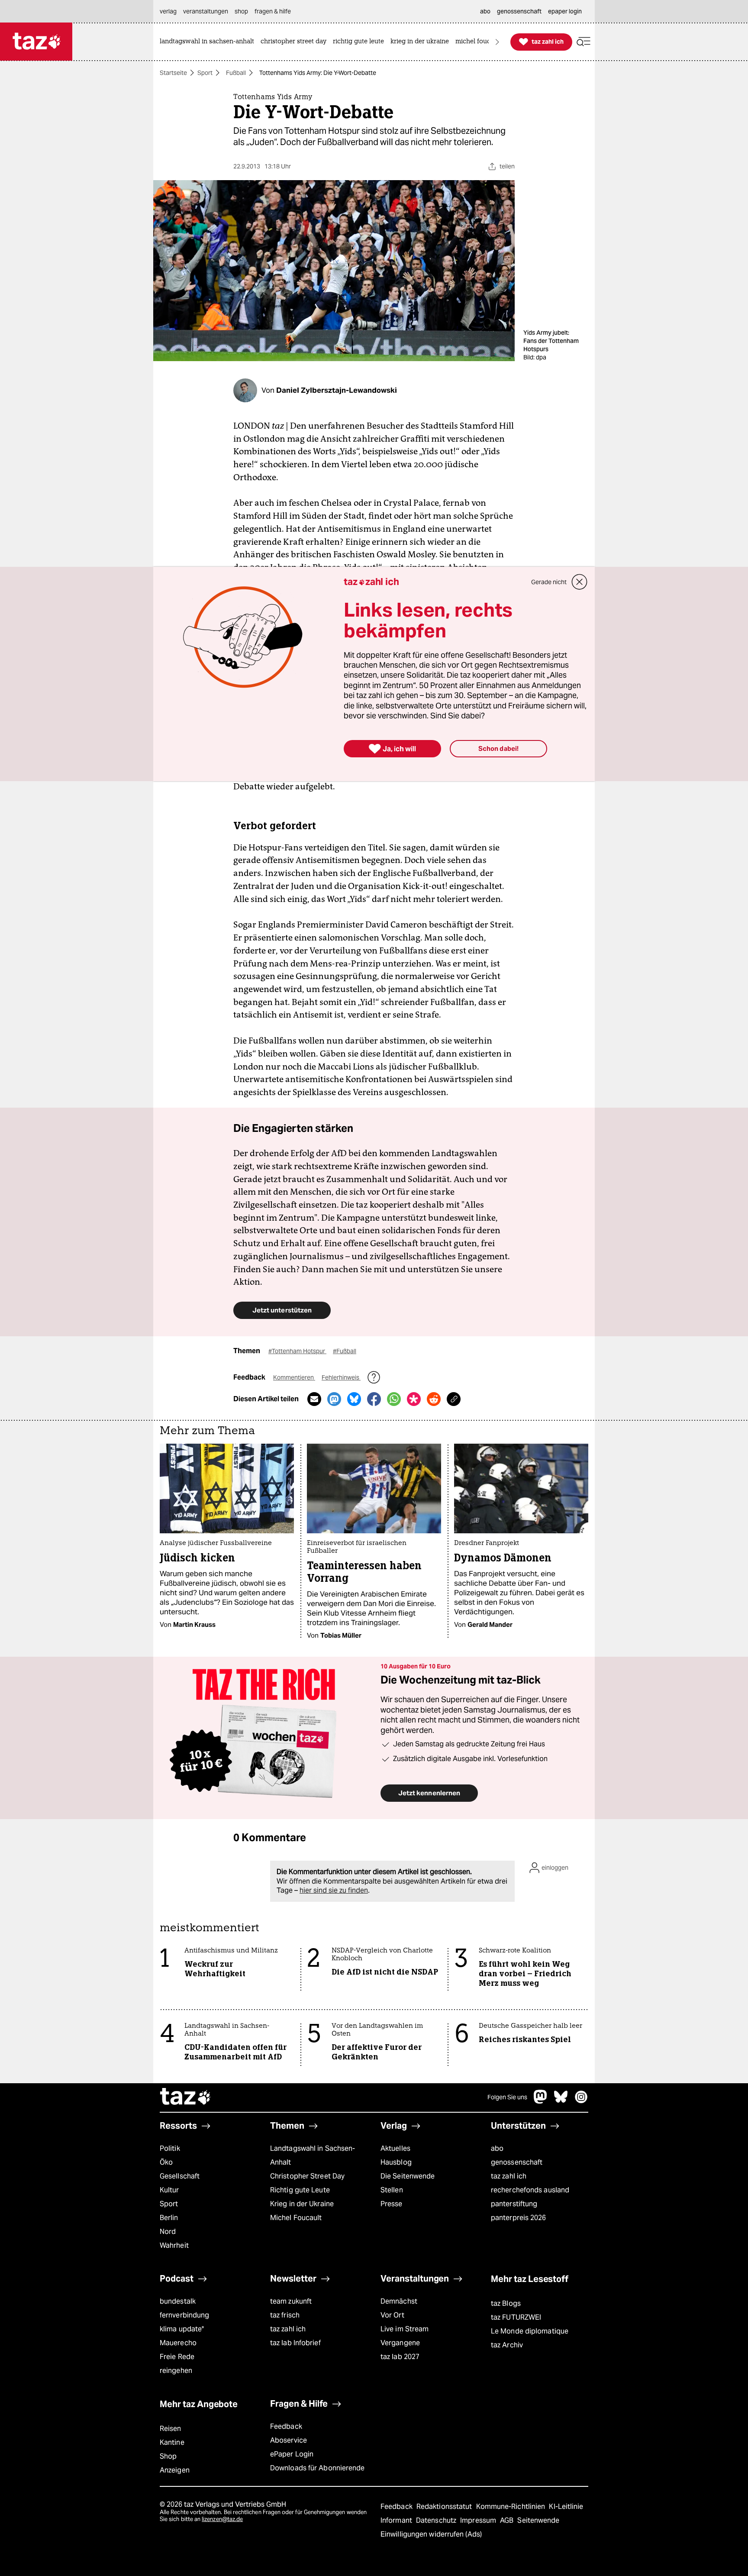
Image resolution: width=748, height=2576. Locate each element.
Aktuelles (395, 2148)
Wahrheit (174, 2245)
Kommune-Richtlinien (512, 2507)
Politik (170, 2148)
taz (186, 2098)
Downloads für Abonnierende (318, 2468)
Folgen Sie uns (507, 2097)
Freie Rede (177, 2357)
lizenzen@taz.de (222, 2519)
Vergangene (400, 2343)
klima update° (182, 2329)
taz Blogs (506, 2303)
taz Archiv (507, 2345)
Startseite (173, 73)
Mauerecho (178, 2343)
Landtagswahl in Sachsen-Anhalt (313, 2155)
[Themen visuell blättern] (497, 42)
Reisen (171, 2429)
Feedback (286, 2426)
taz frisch (285, 2315)
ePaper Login (292, 2454)
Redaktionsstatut (445, 2507)
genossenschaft (517, 2162)
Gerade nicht (549, 582)
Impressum (479, 2520)
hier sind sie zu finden (334, 1890)
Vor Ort (392, 2315)
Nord (168, 2232)
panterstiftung (514, 2204)
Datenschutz (437, 2520)
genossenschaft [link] (519, 11)
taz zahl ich (509, 2176)
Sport (205, 73)
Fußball (236, 73)
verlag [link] (168, 11)
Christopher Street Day (307, 2176)
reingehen (176, 2371)
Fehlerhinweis (341, 1377)
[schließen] (580, 582)
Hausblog (396, 2162)
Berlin (169, 2218)
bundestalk (178, 2301)
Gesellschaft (180, 2176)
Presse (392, 2204)
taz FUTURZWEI (516, 2317)
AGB (508, 2520)
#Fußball (345, 1351)
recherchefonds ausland (530, 2190)
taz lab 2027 (400, 2357)
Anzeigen (175, 2470)
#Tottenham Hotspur (297, 1351)
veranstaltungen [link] (206, 11)
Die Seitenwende (408, 2176)
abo (497, 2148)
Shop (168, 2456)
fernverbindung (184, 2315)
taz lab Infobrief (295, 2343)
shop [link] (241, 11)
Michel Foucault (296, 2218)
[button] (584, 42)
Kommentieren (294, 1377)
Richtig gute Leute (300, 2190)
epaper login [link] (565, 11)
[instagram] (581, 2101)
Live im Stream (405, 2329)
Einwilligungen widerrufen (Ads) (431, 2534)
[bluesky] (561, 2101)
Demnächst (399, 2301)
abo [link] (485, 11)
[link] (209, 42)
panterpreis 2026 (519, 2218)
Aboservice (289, 2440)
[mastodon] (541, 2101)
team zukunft (291, 2301)
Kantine (172, 2442)
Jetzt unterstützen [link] (282, 1310)
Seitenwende (538, 2520)
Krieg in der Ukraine (302, 2204)
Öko (166, 2162)
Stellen (392, 2190)
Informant (397, 2520)
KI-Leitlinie (566, 2507)
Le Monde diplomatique (530, 2331)
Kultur (169, 2190)
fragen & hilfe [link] (273, 11)
